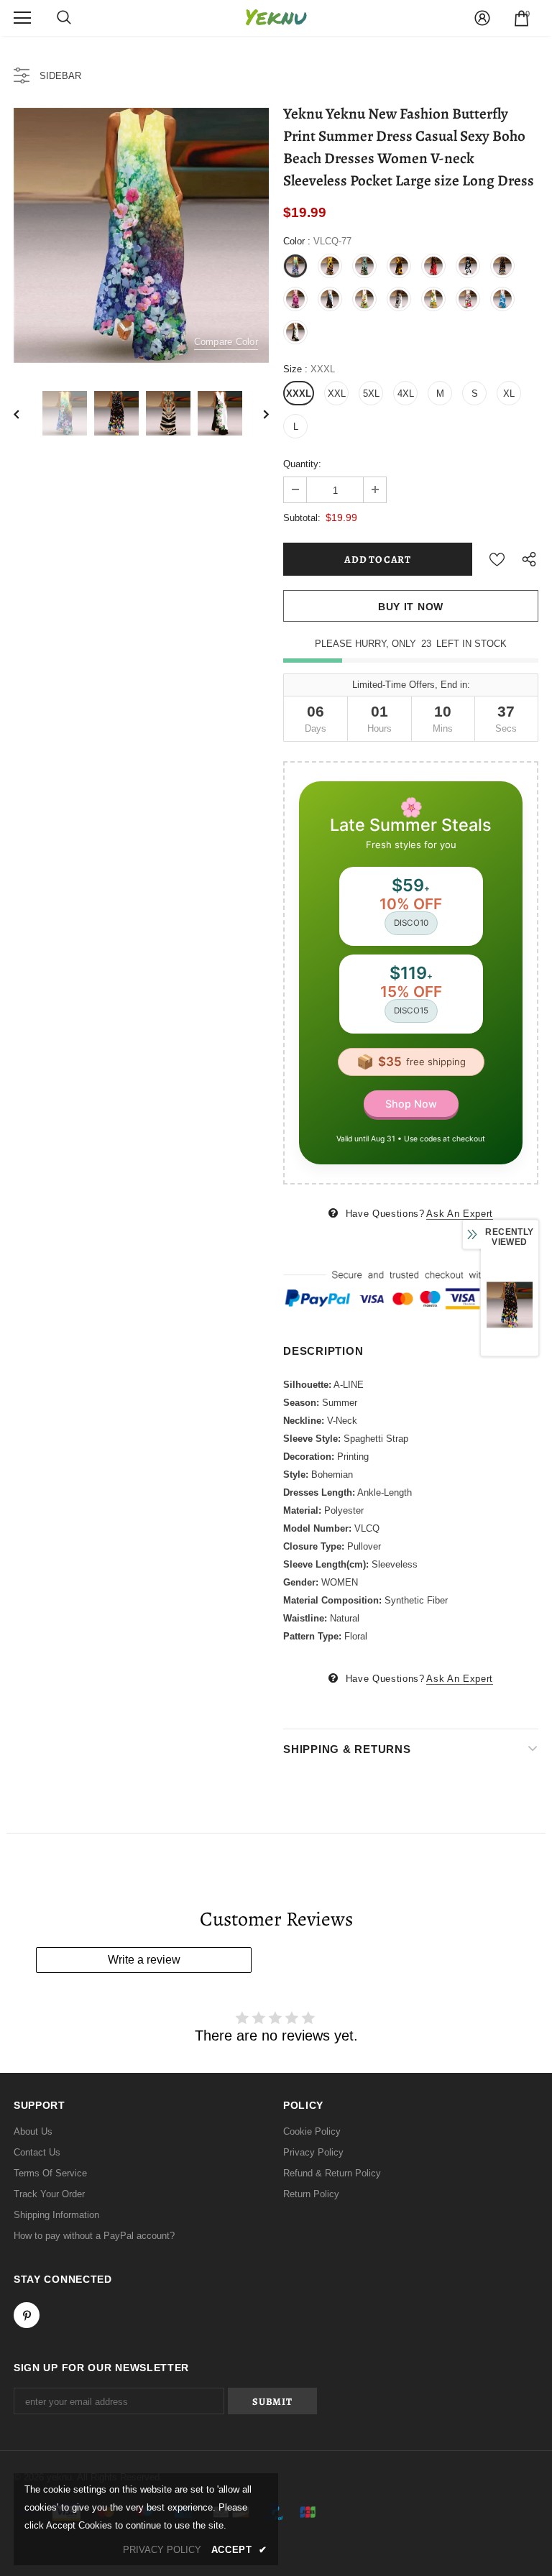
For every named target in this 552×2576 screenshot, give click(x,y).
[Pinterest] (27, 2315)
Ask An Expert (459, 1214)
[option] (141, 235)
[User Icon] (482, 18)
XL (509, 394)
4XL (406, 394)
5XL (371, 394)
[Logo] (276, 18)
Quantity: (302, 464)
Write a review (144, 1960)
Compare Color (226, 342)
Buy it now (411, 607)
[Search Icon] (64, 18)
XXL (337, 394)
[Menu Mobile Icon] (22, 18)
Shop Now (411, 1104)
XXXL (299, 394)
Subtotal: (302, 518)
